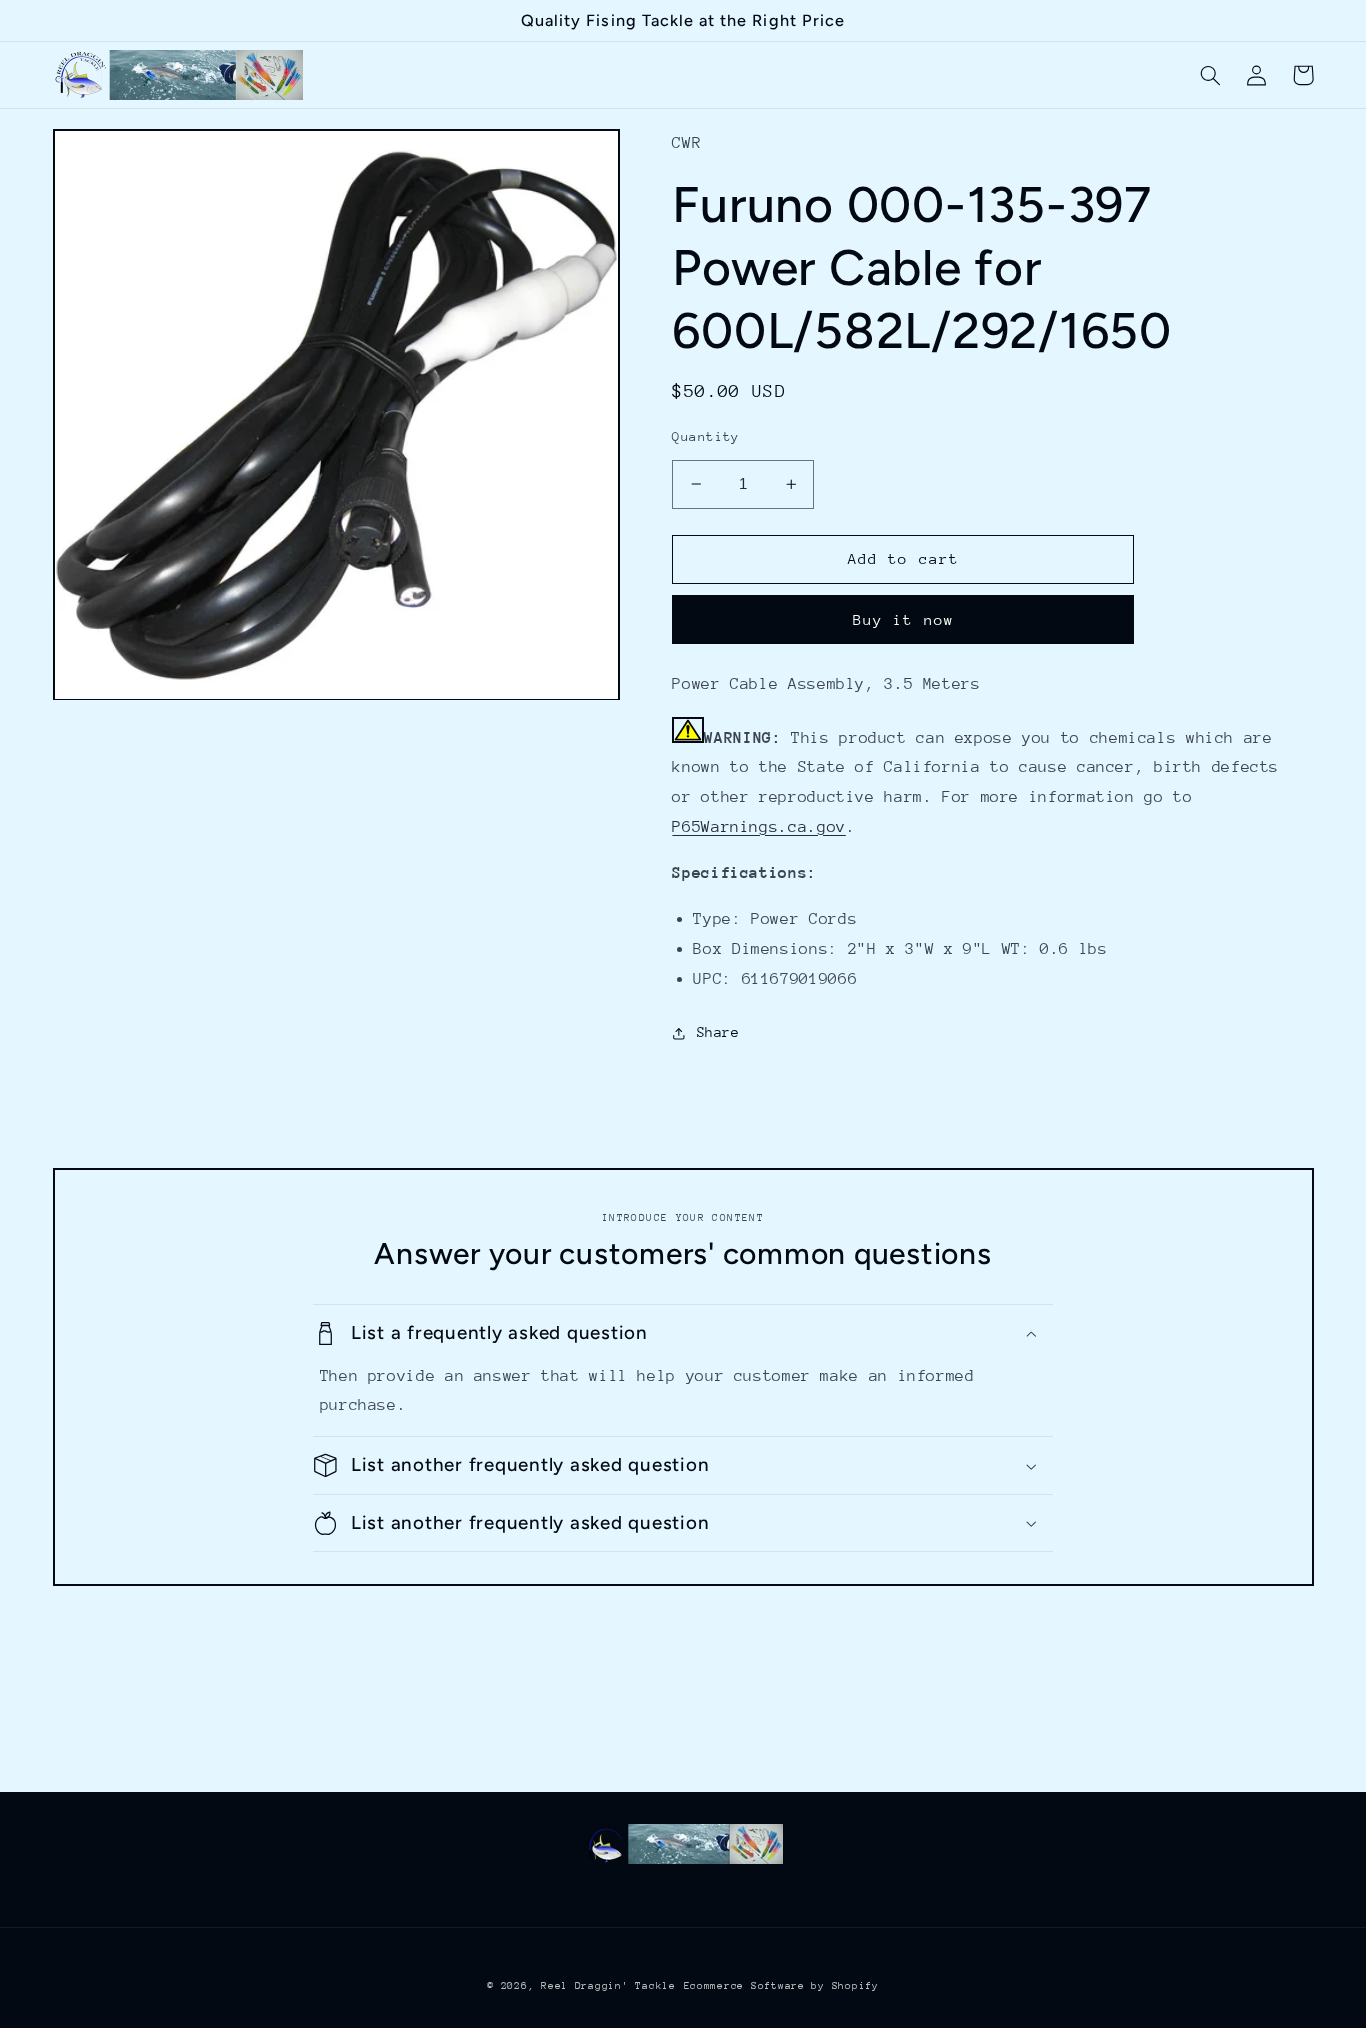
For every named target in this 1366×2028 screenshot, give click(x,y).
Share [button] (718, 1032)
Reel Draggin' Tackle (608, 1986)
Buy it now (903, 619)
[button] (1211, 75)
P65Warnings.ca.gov (758, 827)
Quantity (705, 436)
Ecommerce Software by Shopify (781, 1986)
